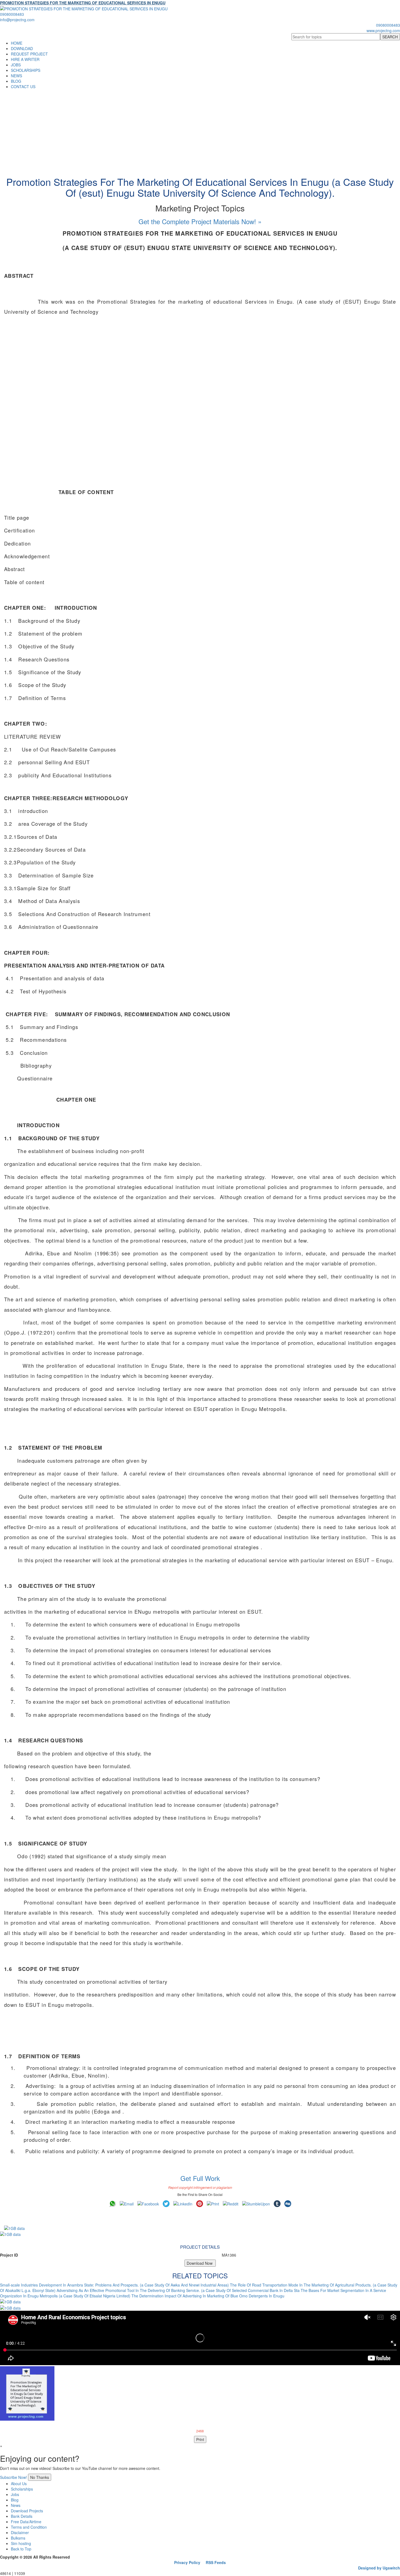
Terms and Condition (29, 2527)
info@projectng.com (17, 20)
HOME (17, 43)
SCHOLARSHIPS (26, 70)
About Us (19, 2483)
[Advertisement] (200, 130)
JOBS (16, 65)
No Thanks (40, 2477)
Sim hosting (21, 2543)
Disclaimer (20, 2532)
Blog (15, 2500)
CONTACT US (23, 87)
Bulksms (18, 2538)
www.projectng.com (383, 30)
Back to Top (21, 2549)
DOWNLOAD (22, 48)
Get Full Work (200, 2178)
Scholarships (22, 2489)
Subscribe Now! (13, 2477)
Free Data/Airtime (26, 2522)
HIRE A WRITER (25, 59)
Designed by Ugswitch (379, 2568)
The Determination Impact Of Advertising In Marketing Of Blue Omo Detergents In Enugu (208, 2296)
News (16, 2505)
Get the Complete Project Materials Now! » (200, 221)
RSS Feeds (216, 2562)
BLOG (16, 81)
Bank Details (22, 2516)
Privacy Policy (187, 2562)
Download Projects (27, 2511)
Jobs (15, 2494)
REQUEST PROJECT (29, 54)
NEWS (16, 76)
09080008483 (12, 14)
